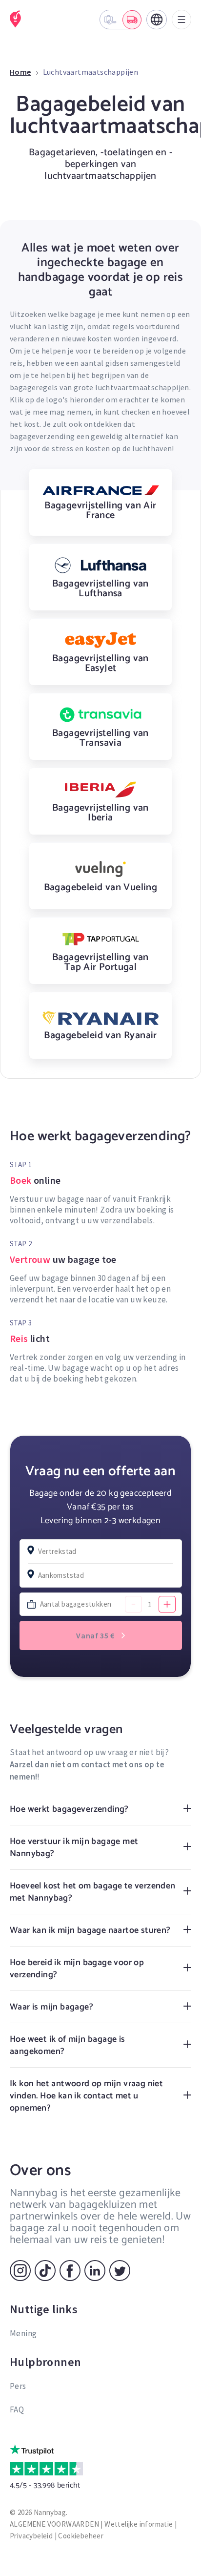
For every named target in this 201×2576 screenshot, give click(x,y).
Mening (23, 2333)
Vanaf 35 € (96, 1635)
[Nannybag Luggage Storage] (16, 19)
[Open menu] (181, 20)
